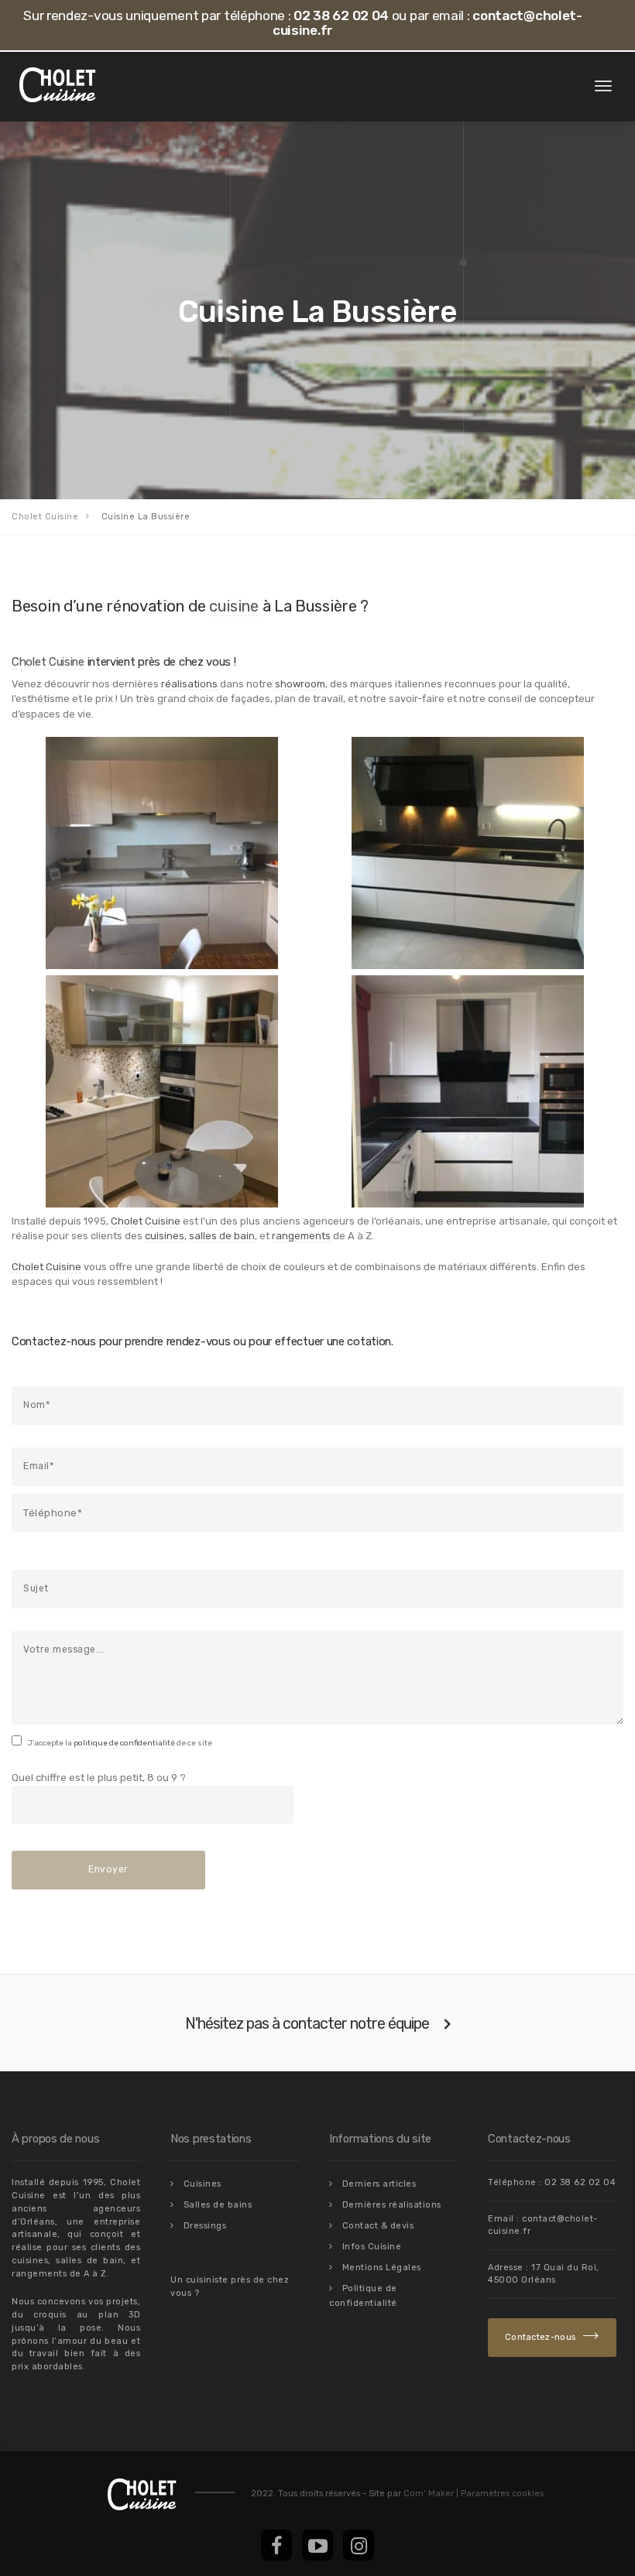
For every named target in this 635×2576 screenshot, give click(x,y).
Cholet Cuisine (48, 662)
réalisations (189, 684)
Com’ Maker (429, 2494)
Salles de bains (218, 2205)
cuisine (234, 606)
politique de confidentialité (124, 1743)
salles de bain (222, 1236)
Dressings (205, 2226)
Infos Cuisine (372, 2247)
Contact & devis (378, 2226)
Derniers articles (379, 2184)
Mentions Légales (382, 2268)
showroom (300, 684)
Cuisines (203, 2184)
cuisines (165, 1236)
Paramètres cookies (500, 2494)
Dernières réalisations (392, 2205)
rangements (301, 1236)
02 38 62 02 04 (341, 15)
